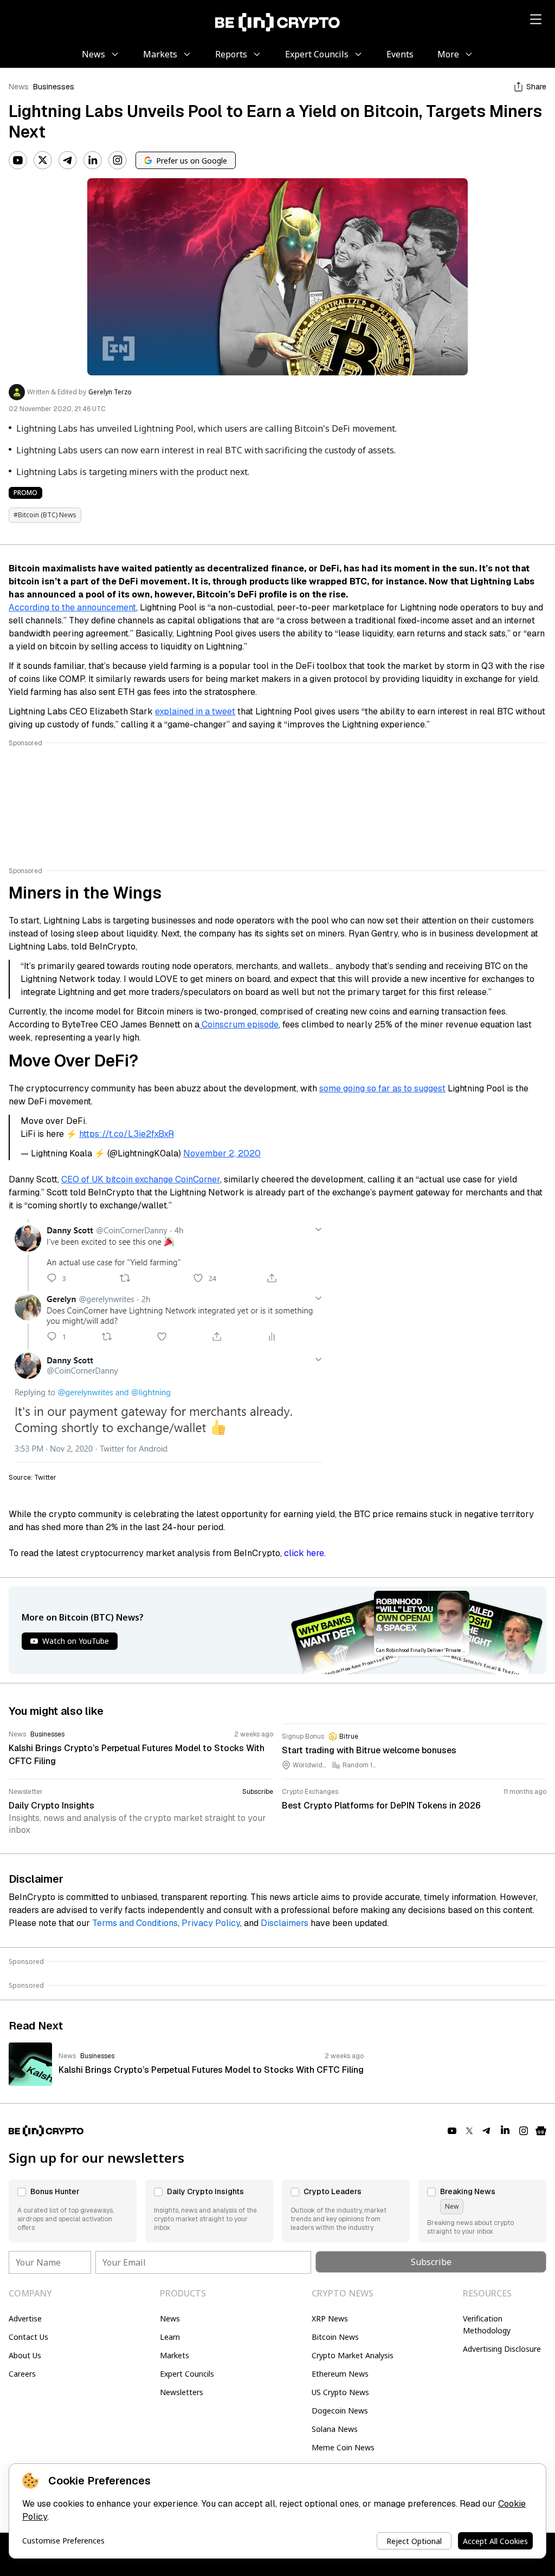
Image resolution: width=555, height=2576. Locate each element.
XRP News (330, 2318)
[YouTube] (18, 160)
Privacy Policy (211, 1923)
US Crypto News (340, 2392)
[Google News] (541, 2131)
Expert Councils (187, 2374)
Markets (175, 2355)
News (19, 87)
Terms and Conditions (135, 1923)
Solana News (335, 2429)
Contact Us (28, 2337)
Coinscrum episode (239, 1024)
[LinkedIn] (93, 160)
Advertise (25, 2318)
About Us (25, 2355)
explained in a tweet (195, 711)
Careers (22, 2374)
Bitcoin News (335, 2337)
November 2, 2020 (222, 1153)
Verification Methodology (487, 2324)
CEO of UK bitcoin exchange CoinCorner (141, 1179)
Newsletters (182, 2392)
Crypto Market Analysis (353, 2355)
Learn (170, 2337)
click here (304, 1553)
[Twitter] (43, 160)
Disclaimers (285, 1923)
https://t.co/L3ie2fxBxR (127, 1134)
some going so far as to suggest (382, 1088)
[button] (73, 2211)
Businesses (54, 87)
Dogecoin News (340, 2411)
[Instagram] (118, 160)
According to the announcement (72, 607)
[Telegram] (68, 160)
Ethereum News (340, 2374)
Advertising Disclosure (502, 2349)
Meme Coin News (343, 2447)
